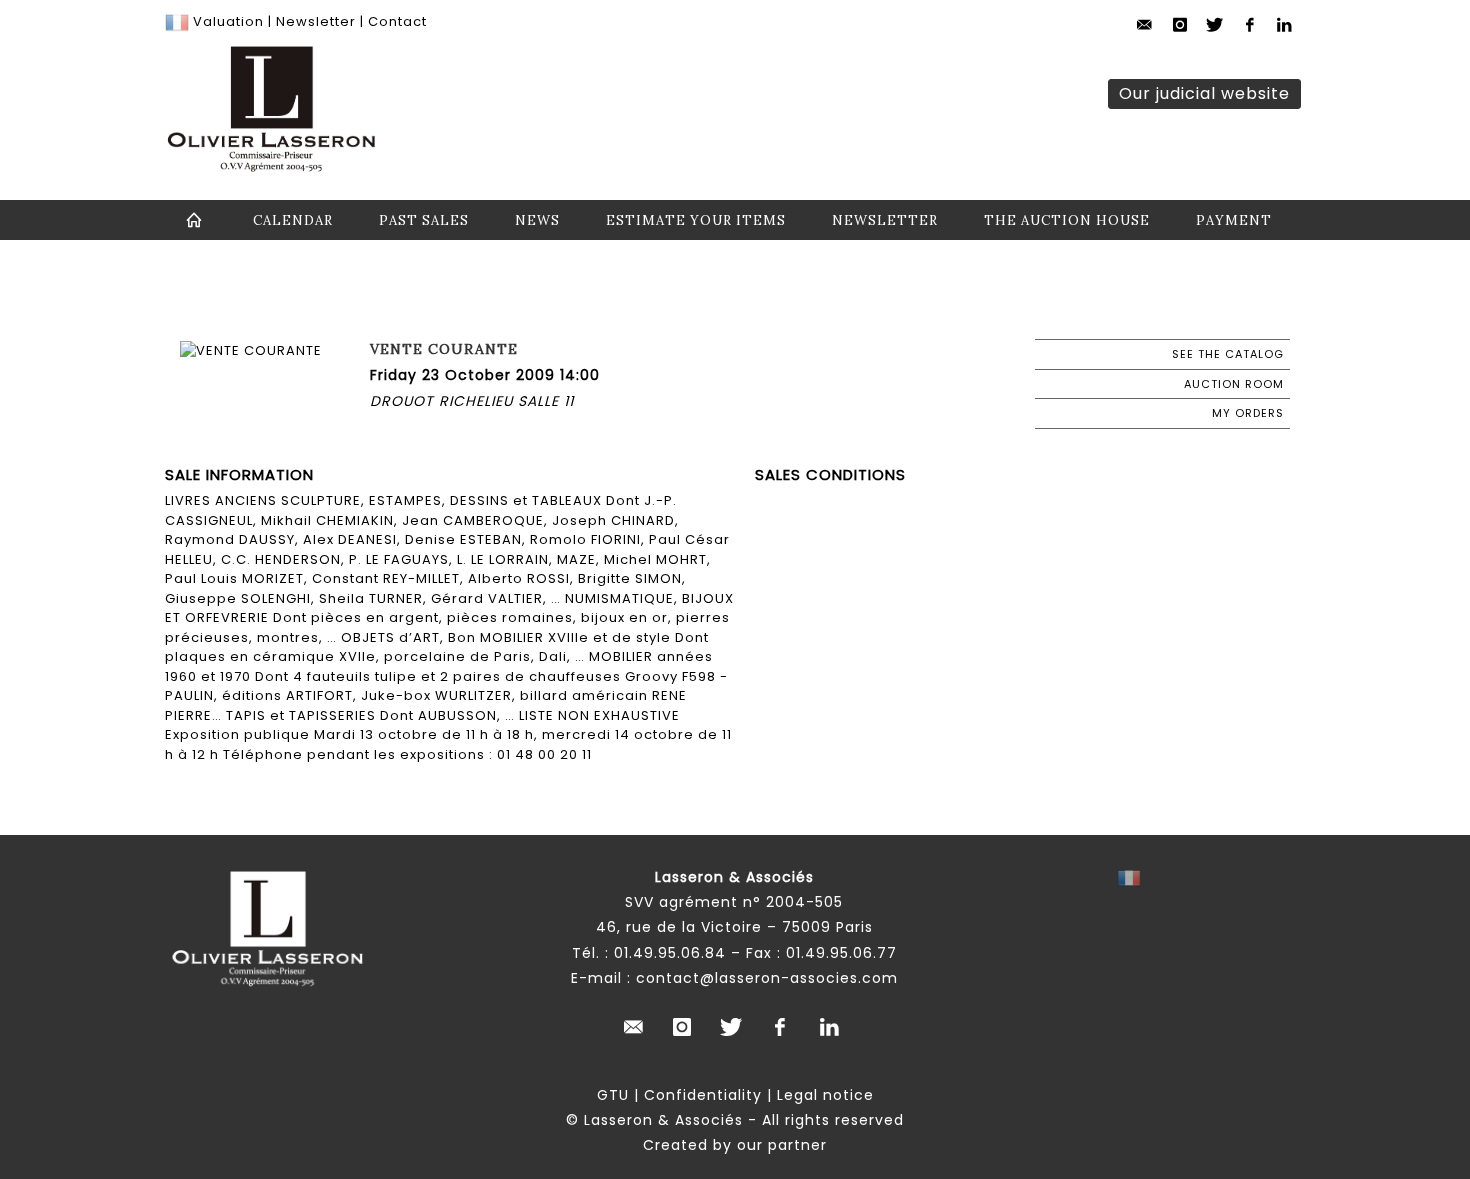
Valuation (228, 21)
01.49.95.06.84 (670, 953)
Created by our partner (735, 1145)
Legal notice (825, 1095)
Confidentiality (703, 1095)
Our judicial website (1204, 93)
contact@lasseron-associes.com (767, 978)
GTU (613, 1095)
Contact (397, 21)
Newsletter (314, 21)
